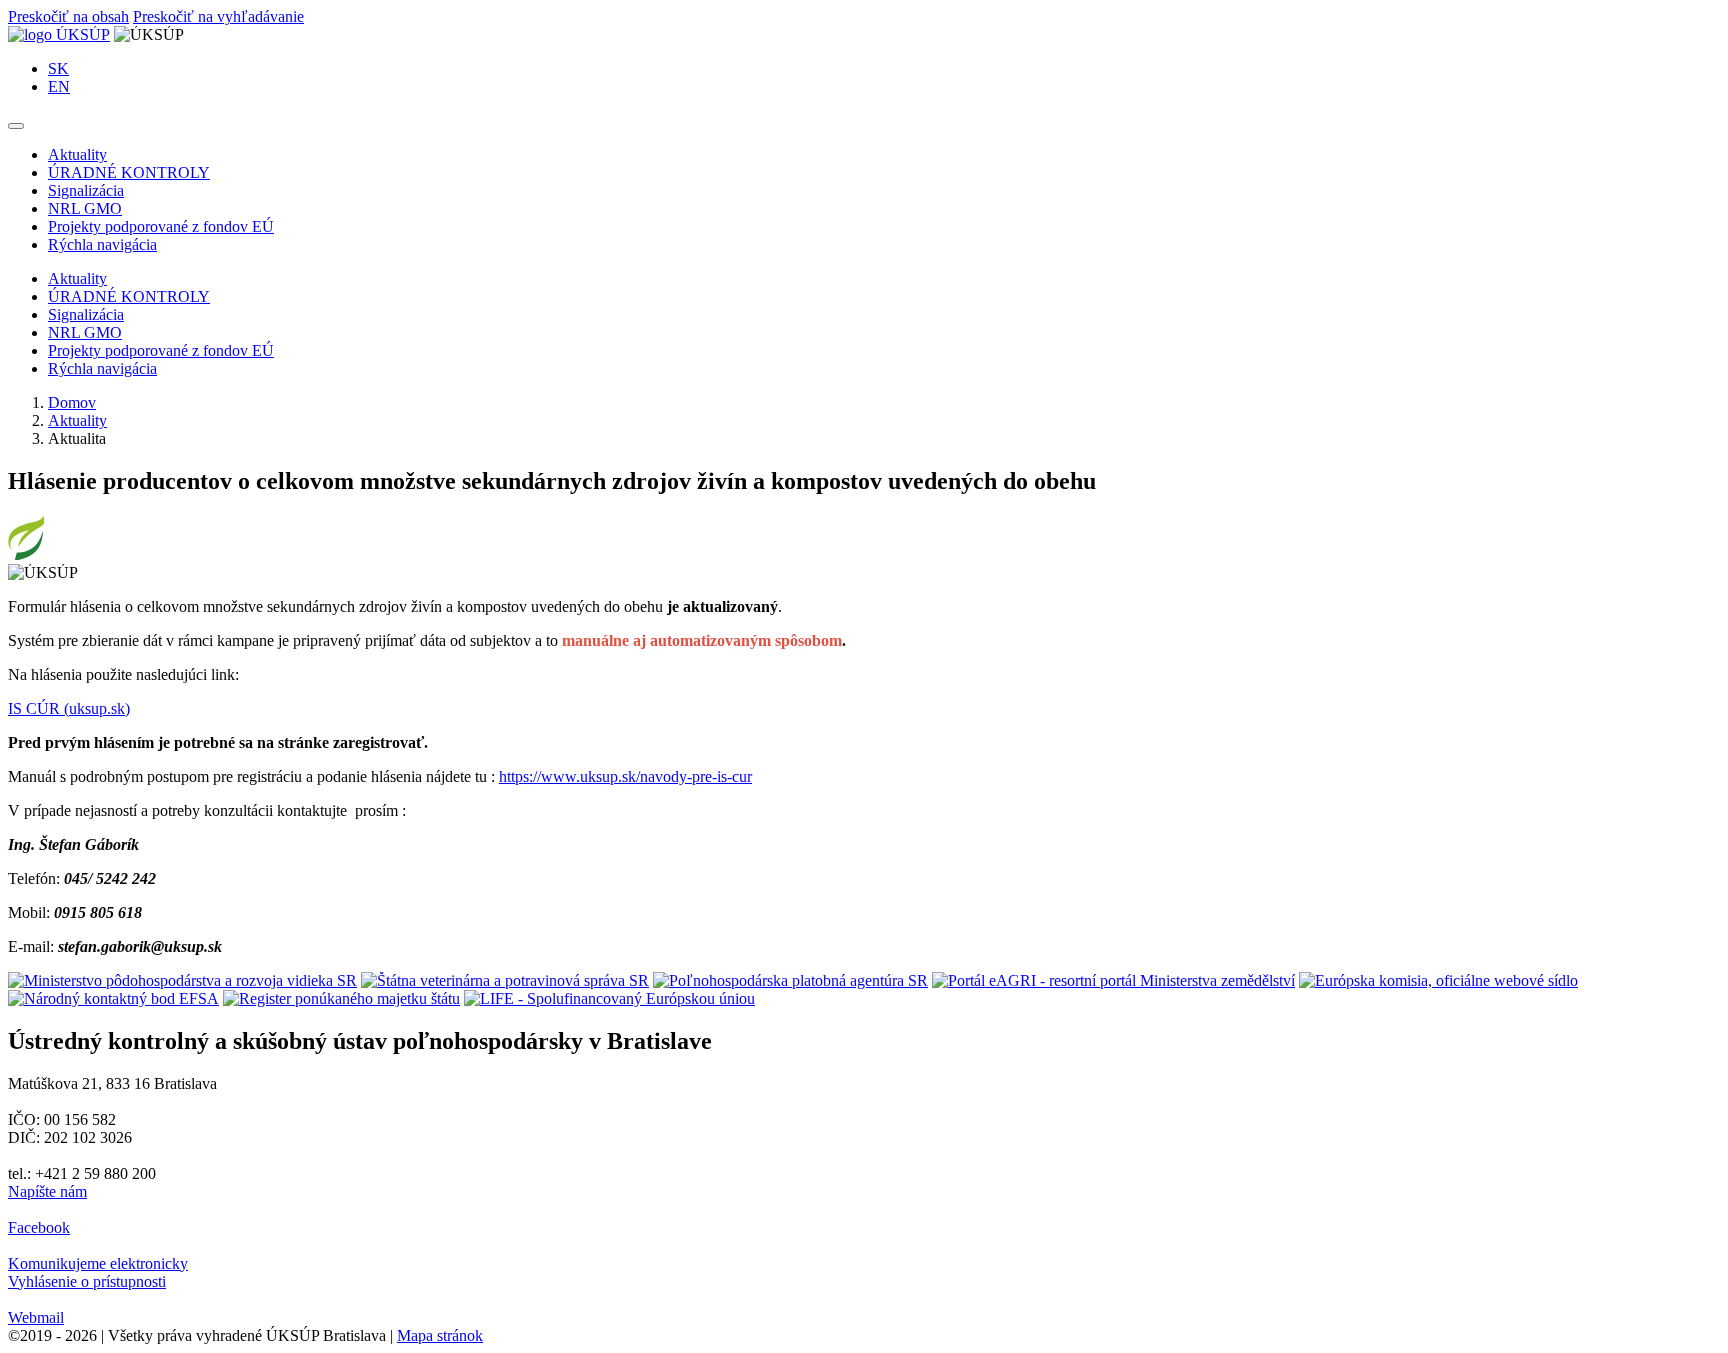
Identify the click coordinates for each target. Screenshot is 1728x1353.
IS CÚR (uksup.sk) (69, 708)
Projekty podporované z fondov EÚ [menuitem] (161, 226)
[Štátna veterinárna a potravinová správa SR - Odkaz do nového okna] (505, 980)
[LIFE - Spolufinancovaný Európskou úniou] (609, 998)
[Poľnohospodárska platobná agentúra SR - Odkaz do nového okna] (790, 980)
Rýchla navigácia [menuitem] (102, 244)
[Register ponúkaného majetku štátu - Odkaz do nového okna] (341, 998)
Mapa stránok (440, 1335)
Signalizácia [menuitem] (86, 190)
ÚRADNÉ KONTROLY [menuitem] (129, 172)
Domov (72, 402)
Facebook (39, 1227)
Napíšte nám (47, 1191)
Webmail (36, 1317)
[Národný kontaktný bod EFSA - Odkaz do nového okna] (113, 998)
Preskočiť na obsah (68, 16)
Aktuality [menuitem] (77, 154)
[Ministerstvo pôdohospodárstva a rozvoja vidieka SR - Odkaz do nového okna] (182, 980)
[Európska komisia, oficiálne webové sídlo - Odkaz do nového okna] (1438, 980)
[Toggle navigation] (16, 126)
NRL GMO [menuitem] (85, 208)
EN (59, 86)
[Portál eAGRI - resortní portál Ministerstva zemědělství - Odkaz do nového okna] (1113, 980)
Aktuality (77, 420)
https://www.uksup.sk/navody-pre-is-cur (625, 776)
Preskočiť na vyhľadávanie (218, 16)
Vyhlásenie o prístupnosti (87, 1281)
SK (58, 68)
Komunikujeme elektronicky (98, 1263)
